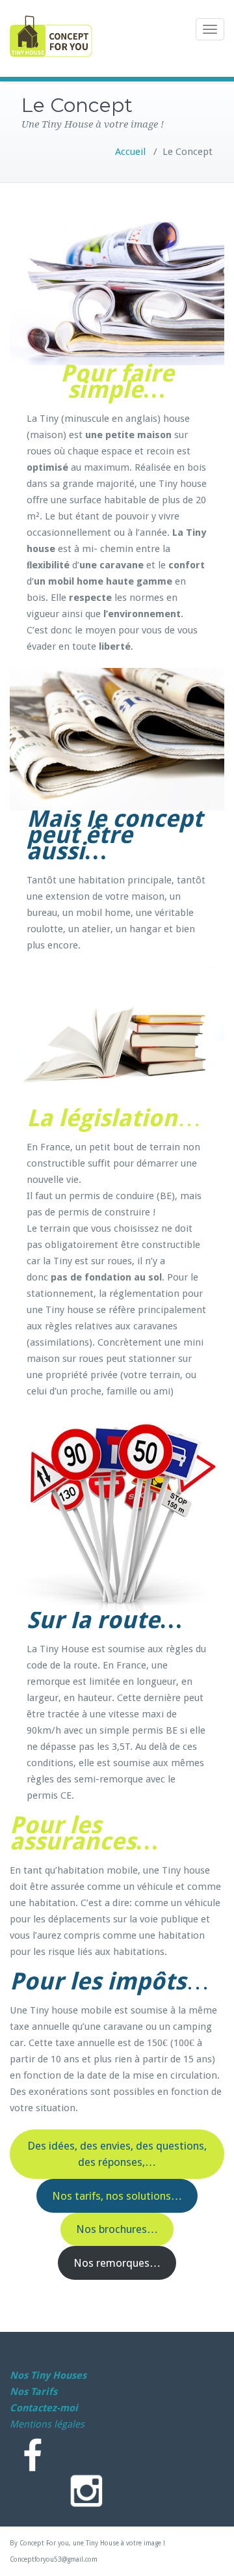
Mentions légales (47, 2424)
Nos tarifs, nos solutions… (117, 2196)
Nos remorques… (117, 2263)
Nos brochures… (117, 2229)
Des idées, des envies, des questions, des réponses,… (117, 2154)
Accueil (130, 152)
